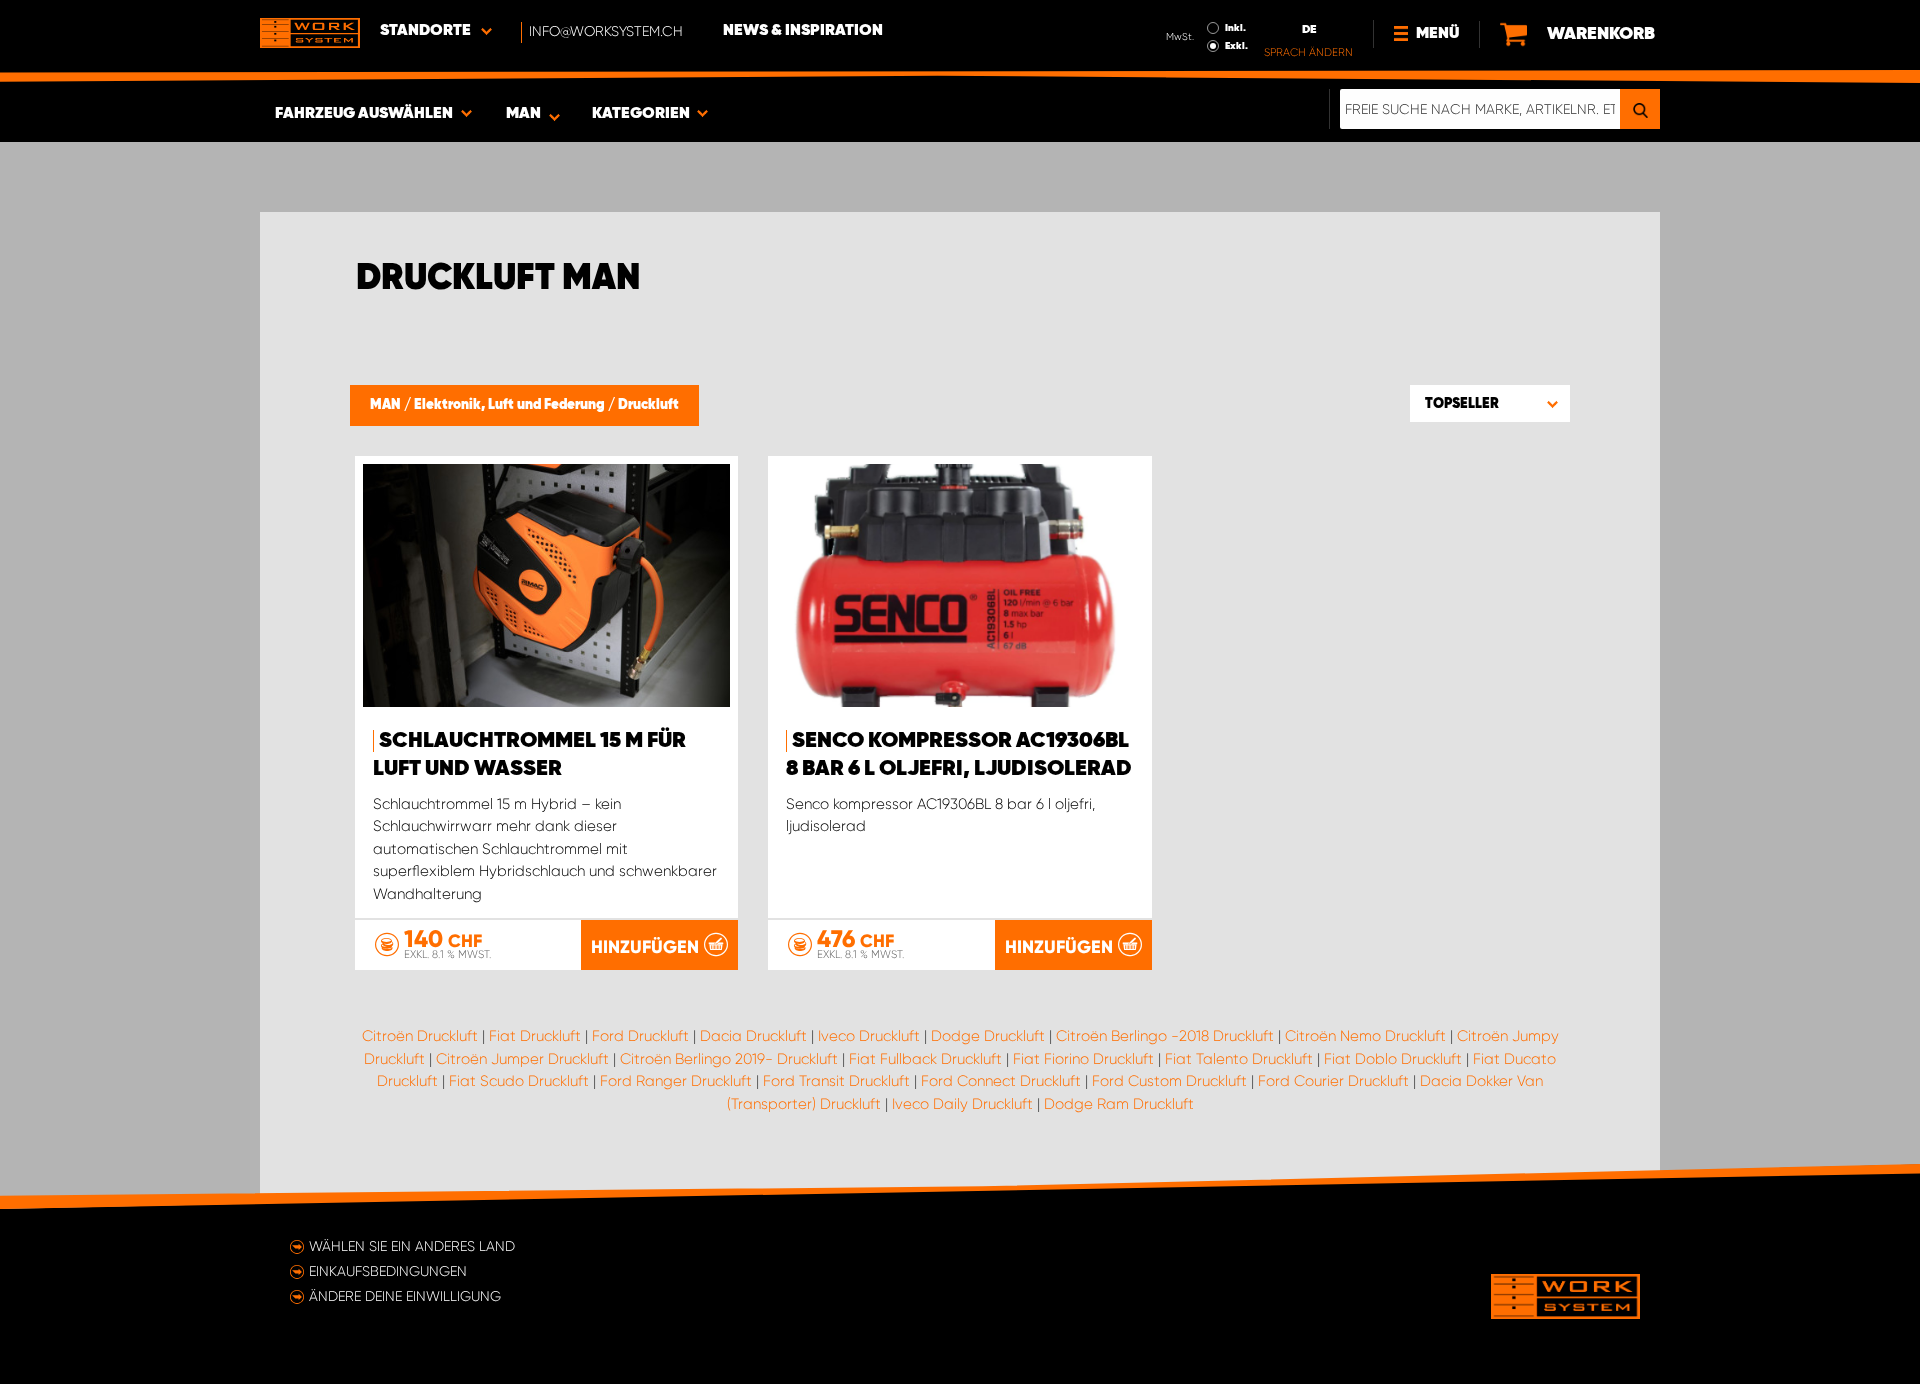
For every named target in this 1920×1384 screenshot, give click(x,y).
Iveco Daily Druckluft (962, 1104)
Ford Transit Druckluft (836, 1081)
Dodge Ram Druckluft (1119, 1104)
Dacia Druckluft (753, 1036)
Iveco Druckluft (869, 1036)
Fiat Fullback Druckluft (925, 1059)
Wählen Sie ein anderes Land (412, 1246)
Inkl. (1235, 28)
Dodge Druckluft (988, 1036)
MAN (387, 405)
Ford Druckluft (640, 1036)
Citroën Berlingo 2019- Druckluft (729, 1059)
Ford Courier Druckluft (1333, 1081)
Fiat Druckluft (535, 1036)
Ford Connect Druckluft (1001, 1081)
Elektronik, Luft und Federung (511, 405)
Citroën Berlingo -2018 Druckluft (1165, 1036)
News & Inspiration (803, 31)
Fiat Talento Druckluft (1239, 1059)
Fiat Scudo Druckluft (519, 1081)
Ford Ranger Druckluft (676, 1081)
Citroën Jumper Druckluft (522, 1059)
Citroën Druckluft (420, 1036)
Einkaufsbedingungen (388, 1271)
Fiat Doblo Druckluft (1393, 1059)
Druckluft (648, 405)
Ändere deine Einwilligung (405, 1296)
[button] (1490, 403)
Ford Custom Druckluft (1169, 1081)
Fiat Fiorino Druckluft (1083, 1059)
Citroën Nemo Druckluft (1365, 1036)
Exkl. (1236, 46)
